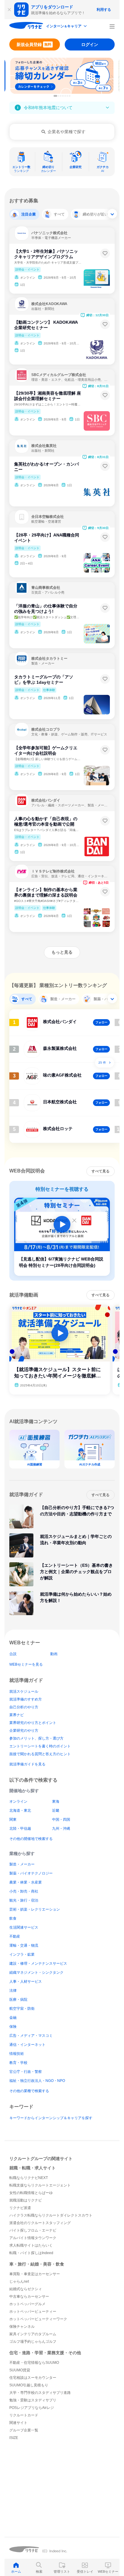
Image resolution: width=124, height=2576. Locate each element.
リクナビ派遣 (20, 2208)
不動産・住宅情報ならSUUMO (34, 2363)
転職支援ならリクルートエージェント (40, 2185)
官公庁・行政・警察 (26, 2072)
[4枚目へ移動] (63, 96)
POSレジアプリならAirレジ (32, 2408)
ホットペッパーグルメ (27, 2304)
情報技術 (17, 2054)
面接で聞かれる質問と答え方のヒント (40, 1754)
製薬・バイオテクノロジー (31, 1873)
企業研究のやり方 (24, 1731)
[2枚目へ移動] (59, 96)
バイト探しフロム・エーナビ (33, 2230)
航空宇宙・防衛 (22, 2009)
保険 (13, 2027)
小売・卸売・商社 (24, 1891)
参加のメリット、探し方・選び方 (36, 1738)
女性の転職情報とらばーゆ (31, 2193)
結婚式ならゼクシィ (26, 2289)
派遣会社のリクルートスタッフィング (40, 2223)
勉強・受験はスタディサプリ (33, 2400)
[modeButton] (67, 27)
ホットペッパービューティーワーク (38, 2319)
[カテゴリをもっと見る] (112, 214)
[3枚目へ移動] (61, 96)
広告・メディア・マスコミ (31, 2036)
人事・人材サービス (26, 1982)
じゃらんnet (19, 2281)
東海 (56, 1801)
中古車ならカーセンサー (29, 2296)
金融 (13, 2018)
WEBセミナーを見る (26, 1664)
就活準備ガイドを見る (27, 1764)
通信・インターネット (27, 2045)
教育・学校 (18, 2063)
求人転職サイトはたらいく (31, 2245)
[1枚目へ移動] (55, 96)
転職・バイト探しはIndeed (31, 2253)
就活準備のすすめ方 (26, 1699)
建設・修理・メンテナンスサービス (38, 1963)
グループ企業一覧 (24, 2430)
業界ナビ (17, 1715)
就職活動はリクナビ (26, 2200)
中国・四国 (61, 1820)
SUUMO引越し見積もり (29, 2385)
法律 (13, 1991)
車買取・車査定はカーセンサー (35, 2274)
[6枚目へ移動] (67, 96)
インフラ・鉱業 (22, 1954)
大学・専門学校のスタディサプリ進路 (40, 2393)
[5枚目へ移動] (65, 96)
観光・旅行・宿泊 (24, 1900)
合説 (13, 1654)
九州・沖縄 (61, 1829)
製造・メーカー (22, 1864)
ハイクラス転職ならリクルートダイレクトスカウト (51, 2215)
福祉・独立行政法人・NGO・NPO (37, 2081)
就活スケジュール (24, 1691)
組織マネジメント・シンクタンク (36, 1972)
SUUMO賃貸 (20, 2370)
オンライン (18, 1801)
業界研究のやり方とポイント (33, 1723)
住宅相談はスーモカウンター (33, 2378)
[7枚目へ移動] (70, 96)
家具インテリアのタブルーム (33, 2334)
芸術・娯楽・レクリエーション (35, 1909)
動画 (54, 1654)
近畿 (56, 1811)
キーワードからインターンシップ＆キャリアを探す (51, 2118)
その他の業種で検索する (29, 2091)
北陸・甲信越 (20, 1829)
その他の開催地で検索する (31, 1839)
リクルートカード (24, 2415)
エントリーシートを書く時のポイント (40, 1746)
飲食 (13, 1918)
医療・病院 (18, 2000)
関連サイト (18, 2423)
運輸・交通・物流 (24, 1945)
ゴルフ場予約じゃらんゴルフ (33, 2342)
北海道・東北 (20, 1811)
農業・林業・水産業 (26, 1882)
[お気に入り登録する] (105, 253)
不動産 (15, 1936)
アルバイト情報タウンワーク (33, 2238)
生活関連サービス (24, 1927)
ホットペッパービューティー (33, 2312)
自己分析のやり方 (24, 1707)
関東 (13, 1820)
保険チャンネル (22, 2327)
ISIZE (14, 2438)
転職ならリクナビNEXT (29, 2178)
